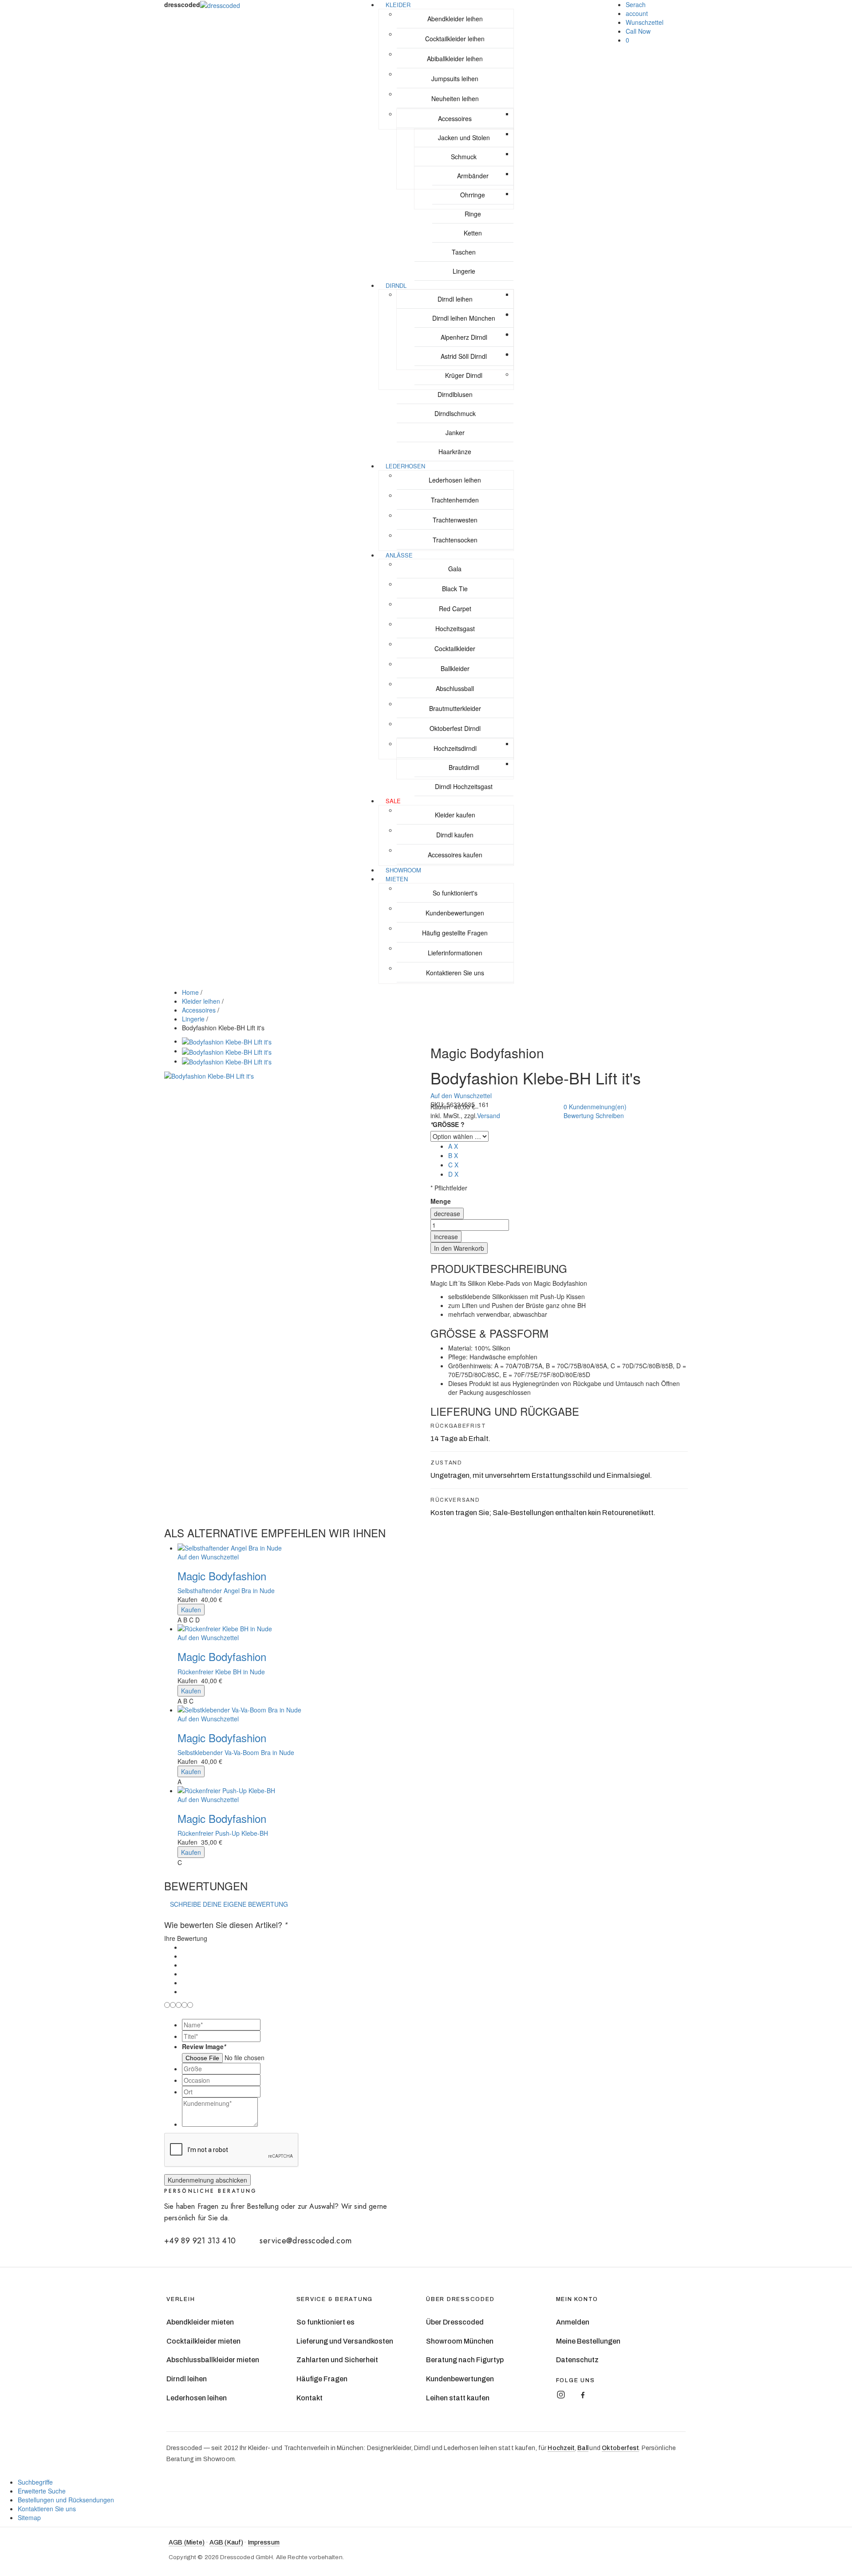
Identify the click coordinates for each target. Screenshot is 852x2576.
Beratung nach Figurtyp (465, 2360)
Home (190, 992)
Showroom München (460, 2341)
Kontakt (310, 2398)
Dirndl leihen (187, 2379)
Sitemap (29, 2517)
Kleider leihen (201, 1001)
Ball (583, 2448)
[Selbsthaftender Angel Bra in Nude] (435, 1548)
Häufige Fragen (322, 2379)
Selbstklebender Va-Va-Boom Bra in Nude (236, 1752)
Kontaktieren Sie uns (47, 2509)
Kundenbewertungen (460, 2379)
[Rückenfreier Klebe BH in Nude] (435, 1629)
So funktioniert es (325, 2322)
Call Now (638, 31)
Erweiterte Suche (42, 2491)
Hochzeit (561, 2448)
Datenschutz (577, 2360)
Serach (636, 4)
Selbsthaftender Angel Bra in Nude (226, 1590)
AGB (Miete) (187, 2543)
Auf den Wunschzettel (461, 1096)
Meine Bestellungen (588, 2341)
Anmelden (573, 2322)
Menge (441, 1201)
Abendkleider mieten (200, 2322)
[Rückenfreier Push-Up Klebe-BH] (435, 1791)
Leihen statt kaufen (458, 2398)
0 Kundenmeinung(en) (595, 1107)
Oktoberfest (621, 2448)
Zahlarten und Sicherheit (337, 2360)
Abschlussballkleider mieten (213, 2360)
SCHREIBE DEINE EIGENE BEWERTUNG (229, 1904)
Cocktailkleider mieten (203, 2341)
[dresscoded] (220, 4)
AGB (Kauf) (226, 2543)
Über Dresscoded (455, 2322)
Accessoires (199, 1010)
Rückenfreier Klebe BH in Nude (221, 1672)
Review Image (204, 2046)
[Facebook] (583, 2395)
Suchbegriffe (35, 2482)
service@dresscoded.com (306, 2241)
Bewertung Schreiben (594, 1115)
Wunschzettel (645, 22)
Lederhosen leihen (197, 2398)
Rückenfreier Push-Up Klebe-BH (223, 1833)
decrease (447, 1213)
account (637, 13)
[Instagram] (561, 2395)
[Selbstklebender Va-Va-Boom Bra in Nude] (435, 1710)
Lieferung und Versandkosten (345, 2341)
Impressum (264, 2543)
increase (446, 1237)
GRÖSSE (448, 1124)
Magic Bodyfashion (222, 1576)
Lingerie (193, 1019)
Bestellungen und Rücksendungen (66, 2500)
